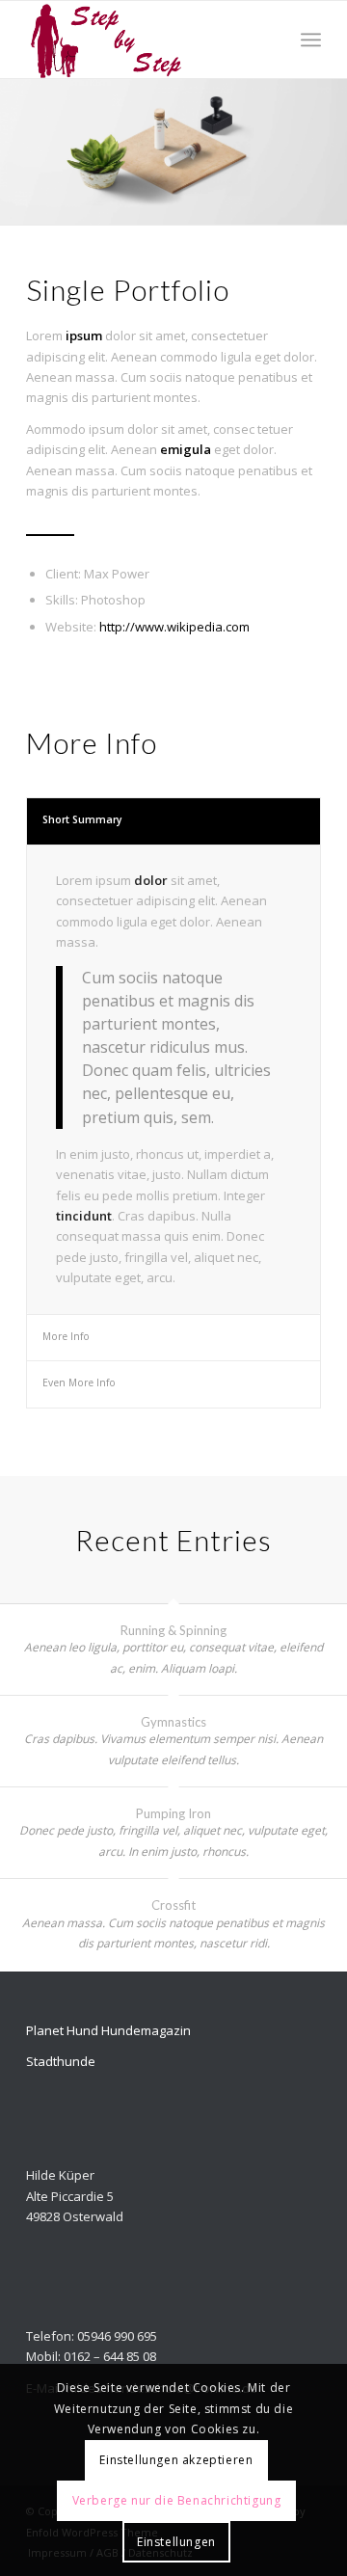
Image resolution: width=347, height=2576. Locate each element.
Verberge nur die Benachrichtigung (177, 2500)
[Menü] (311, 40)
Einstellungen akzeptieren (176, 2460)
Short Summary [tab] (82, 819)
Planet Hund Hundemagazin (108, 2030)
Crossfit (173, 1905)
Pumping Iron (173, 1813)
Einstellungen (176, 2542)
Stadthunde (61, 2061)
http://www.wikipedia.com (174, 627)
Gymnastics (173, 1722)
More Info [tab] (66, 1336)
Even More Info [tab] (79, 1382)
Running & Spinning (173, 1630)
